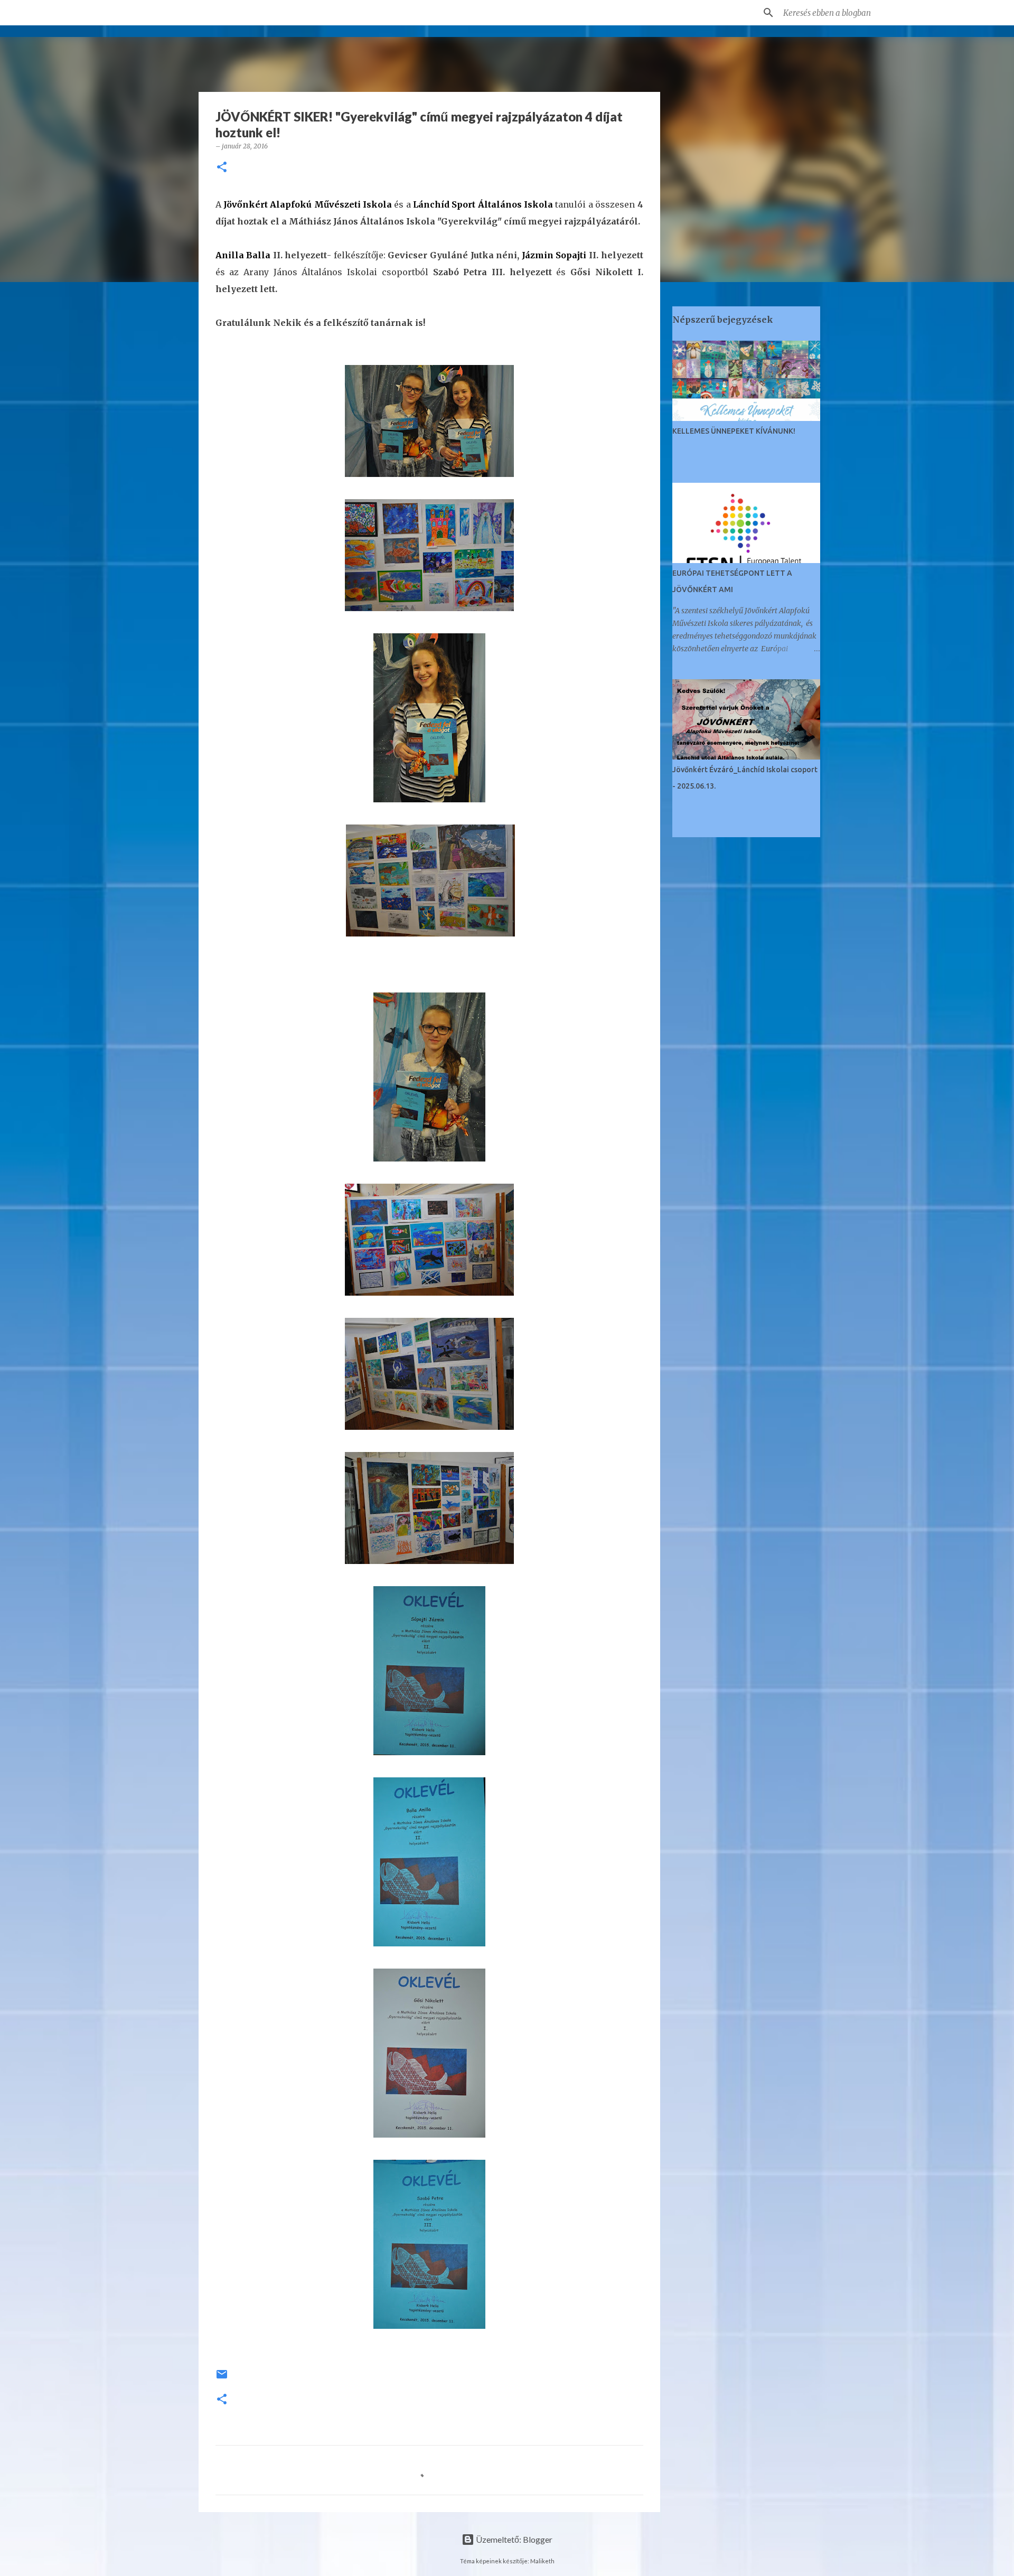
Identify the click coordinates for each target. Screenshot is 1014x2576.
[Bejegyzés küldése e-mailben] (222, 2378)
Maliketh (542, 2561)
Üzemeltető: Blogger (513, 2539)
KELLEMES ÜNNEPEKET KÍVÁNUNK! (734, 431)
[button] (222, 168)
